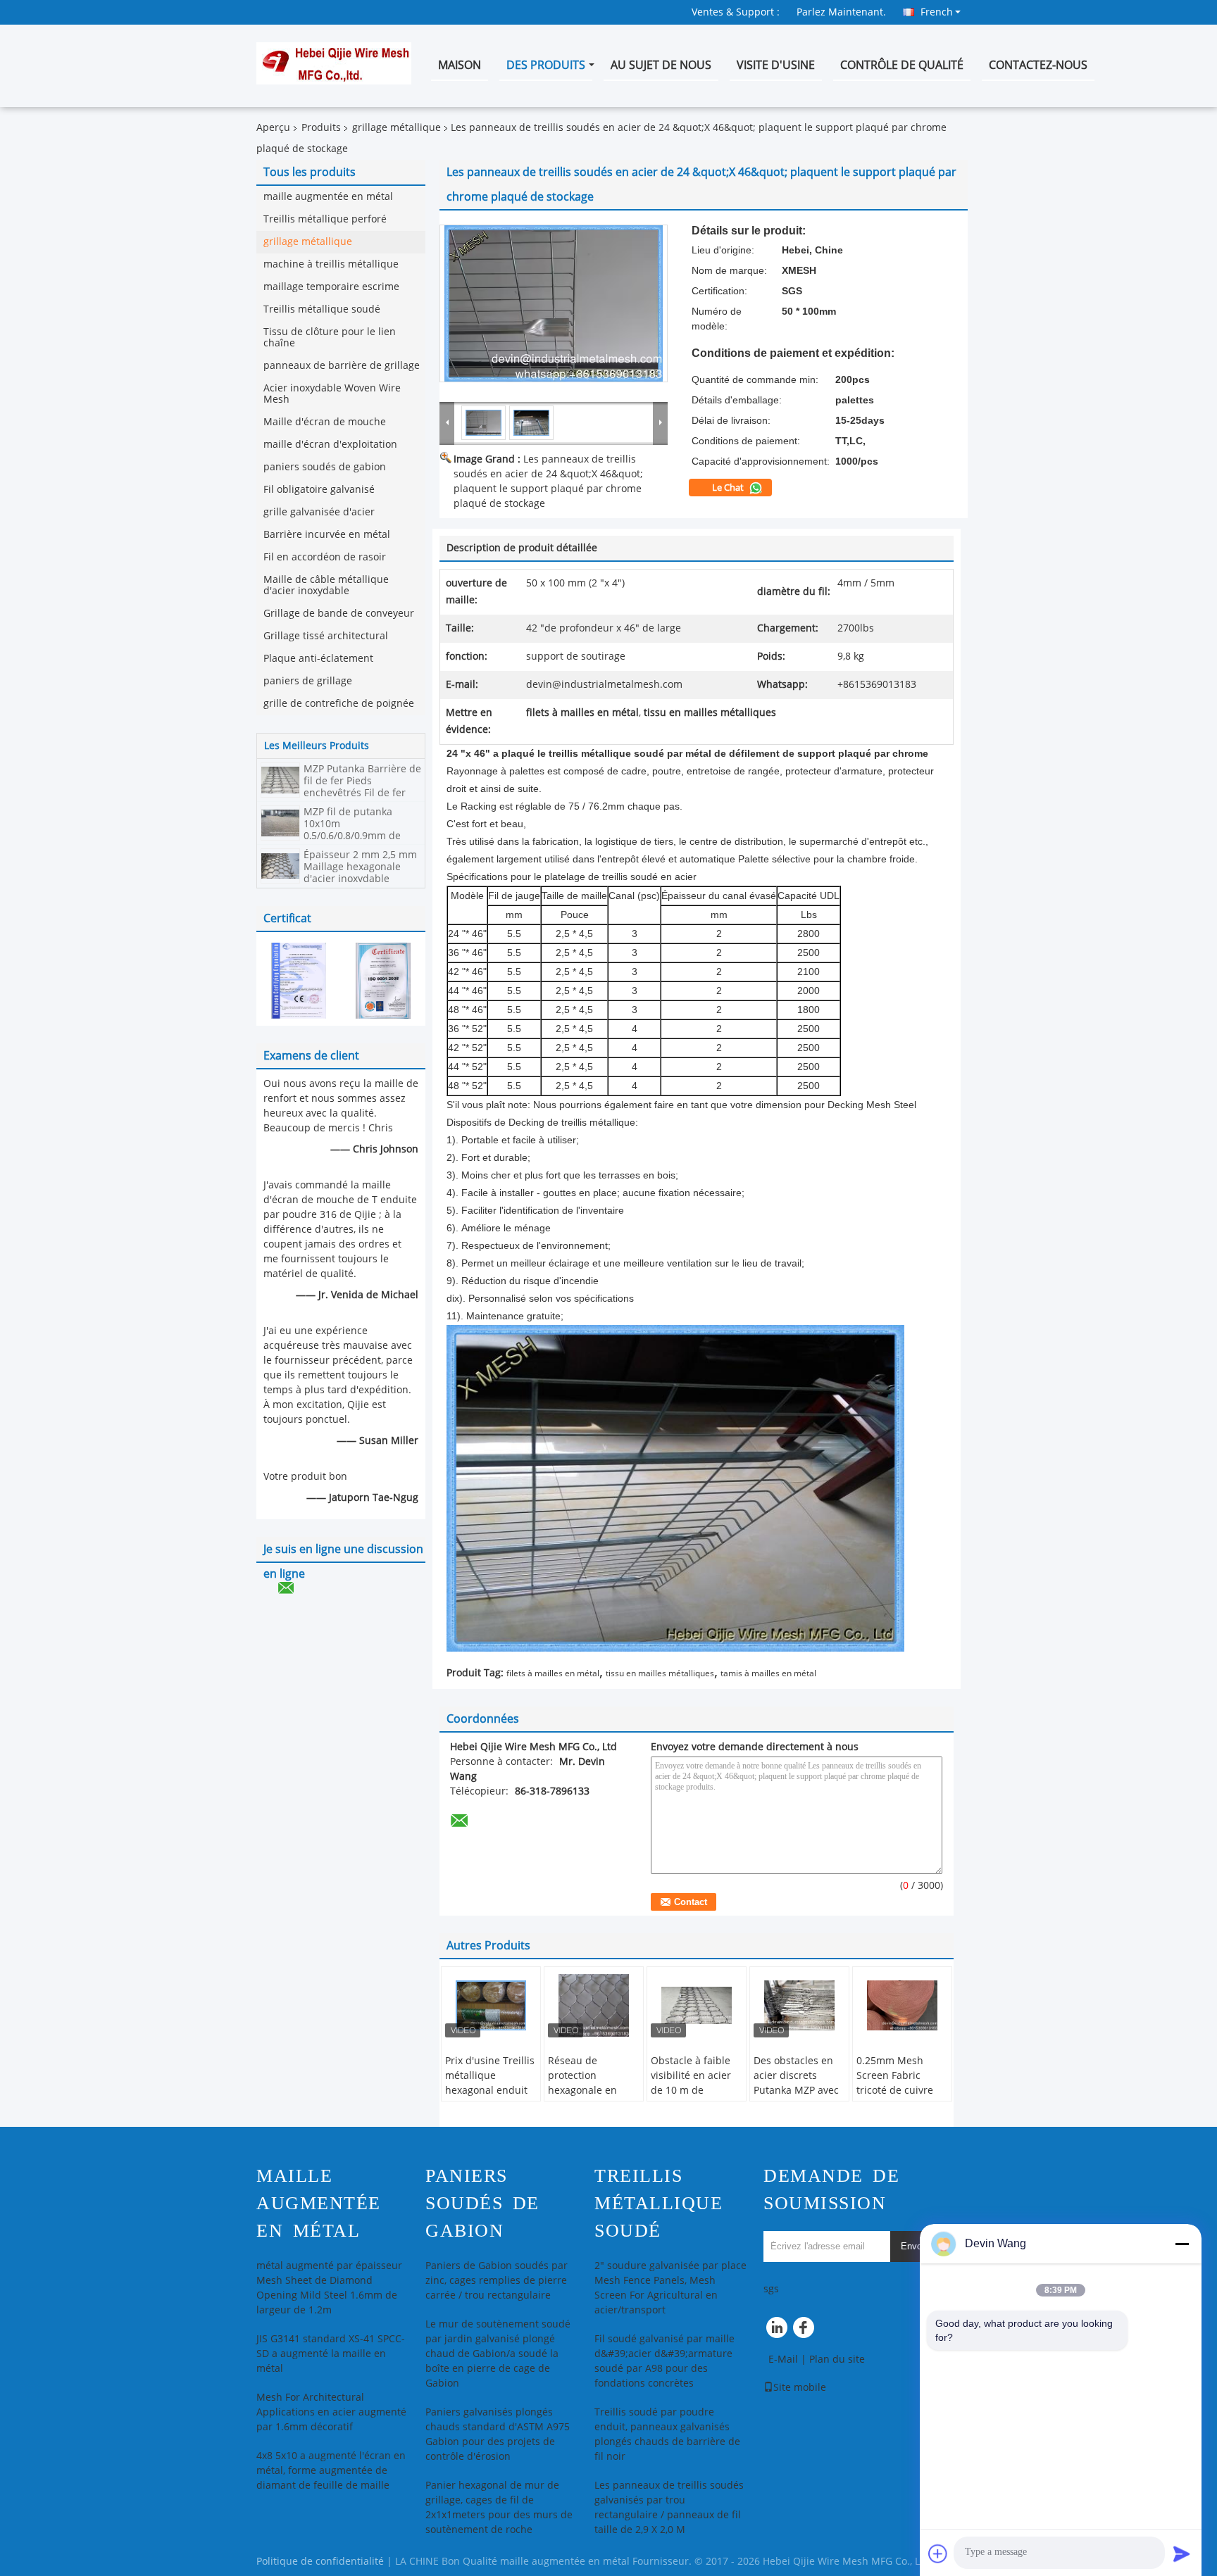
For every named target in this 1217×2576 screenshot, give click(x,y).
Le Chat (729, 488)
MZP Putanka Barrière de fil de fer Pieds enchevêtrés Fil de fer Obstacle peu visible (362, 787)
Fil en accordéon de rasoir (325, 557)
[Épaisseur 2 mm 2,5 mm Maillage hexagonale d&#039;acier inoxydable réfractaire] (280, 866)
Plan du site (837, 2360)
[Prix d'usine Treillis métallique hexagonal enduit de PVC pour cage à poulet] (491, 2006)
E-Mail (783, 2360)
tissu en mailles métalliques (660, 1673)
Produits (321, 128)
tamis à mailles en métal (768, 1673)
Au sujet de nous (661, 65)
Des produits (546, 65)
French (937, 12)
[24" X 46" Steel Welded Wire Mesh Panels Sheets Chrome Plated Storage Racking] (554, 303)
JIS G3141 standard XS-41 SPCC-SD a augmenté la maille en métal (331, 2354)
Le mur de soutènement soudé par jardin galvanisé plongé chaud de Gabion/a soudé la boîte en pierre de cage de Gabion (498, 2354)
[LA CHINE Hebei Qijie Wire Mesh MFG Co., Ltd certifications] (299, 980)
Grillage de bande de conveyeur (339, 614)
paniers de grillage (308, 681)
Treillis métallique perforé (325, 219)
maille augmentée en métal (328, 197)
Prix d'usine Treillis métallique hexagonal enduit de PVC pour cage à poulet (491, 2091)
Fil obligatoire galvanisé (319, 490)
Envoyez (919, 2246)
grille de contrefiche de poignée (339, 704)
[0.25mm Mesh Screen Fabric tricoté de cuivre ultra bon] (902, 2006)
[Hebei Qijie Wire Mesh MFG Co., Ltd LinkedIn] (778, 2331)
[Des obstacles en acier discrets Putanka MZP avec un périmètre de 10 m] (799, 2006)
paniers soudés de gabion (325, 467)
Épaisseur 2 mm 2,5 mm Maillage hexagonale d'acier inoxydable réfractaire (360, 873)
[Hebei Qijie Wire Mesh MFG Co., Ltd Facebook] (806, 2331)
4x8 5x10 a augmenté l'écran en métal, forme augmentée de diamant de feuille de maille (331, 2471)
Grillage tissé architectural (326, 636)
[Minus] (1182, 2244)
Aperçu (273, 128)
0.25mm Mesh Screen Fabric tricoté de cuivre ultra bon (895, 2083)
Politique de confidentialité (320, 2562)
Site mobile (800, 2388)
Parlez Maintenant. (841, 12)
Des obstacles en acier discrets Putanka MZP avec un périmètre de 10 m (799, 2091)
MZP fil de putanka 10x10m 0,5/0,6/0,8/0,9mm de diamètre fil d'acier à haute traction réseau (355, 836)
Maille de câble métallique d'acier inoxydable (326, 585)
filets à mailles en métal (553, 1673)
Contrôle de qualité (902, 65)
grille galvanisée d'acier (319, 512)
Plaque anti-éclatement (318, 659)
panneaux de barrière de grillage (342, 366)
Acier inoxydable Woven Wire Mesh (332, 394)
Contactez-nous (1038, 65)
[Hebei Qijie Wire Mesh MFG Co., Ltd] (447, 422)
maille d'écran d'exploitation (330, 445)
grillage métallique (397, 128)
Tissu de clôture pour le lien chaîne (330, 338)
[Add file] (938, 2553)
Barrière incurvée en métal (327, 535)
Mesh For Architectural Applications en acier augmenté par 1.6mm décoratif (331, 2412)
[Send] (1182, 2553)
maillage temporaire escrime (331, 287)
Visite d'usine (776, 65)
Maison (460, 65)
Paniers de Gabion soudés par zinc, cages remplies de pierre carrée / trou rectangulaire (497, 2281)
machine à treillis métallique (331, 264)
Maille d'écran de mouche (325, 422)
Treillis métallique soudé (322, 309)
